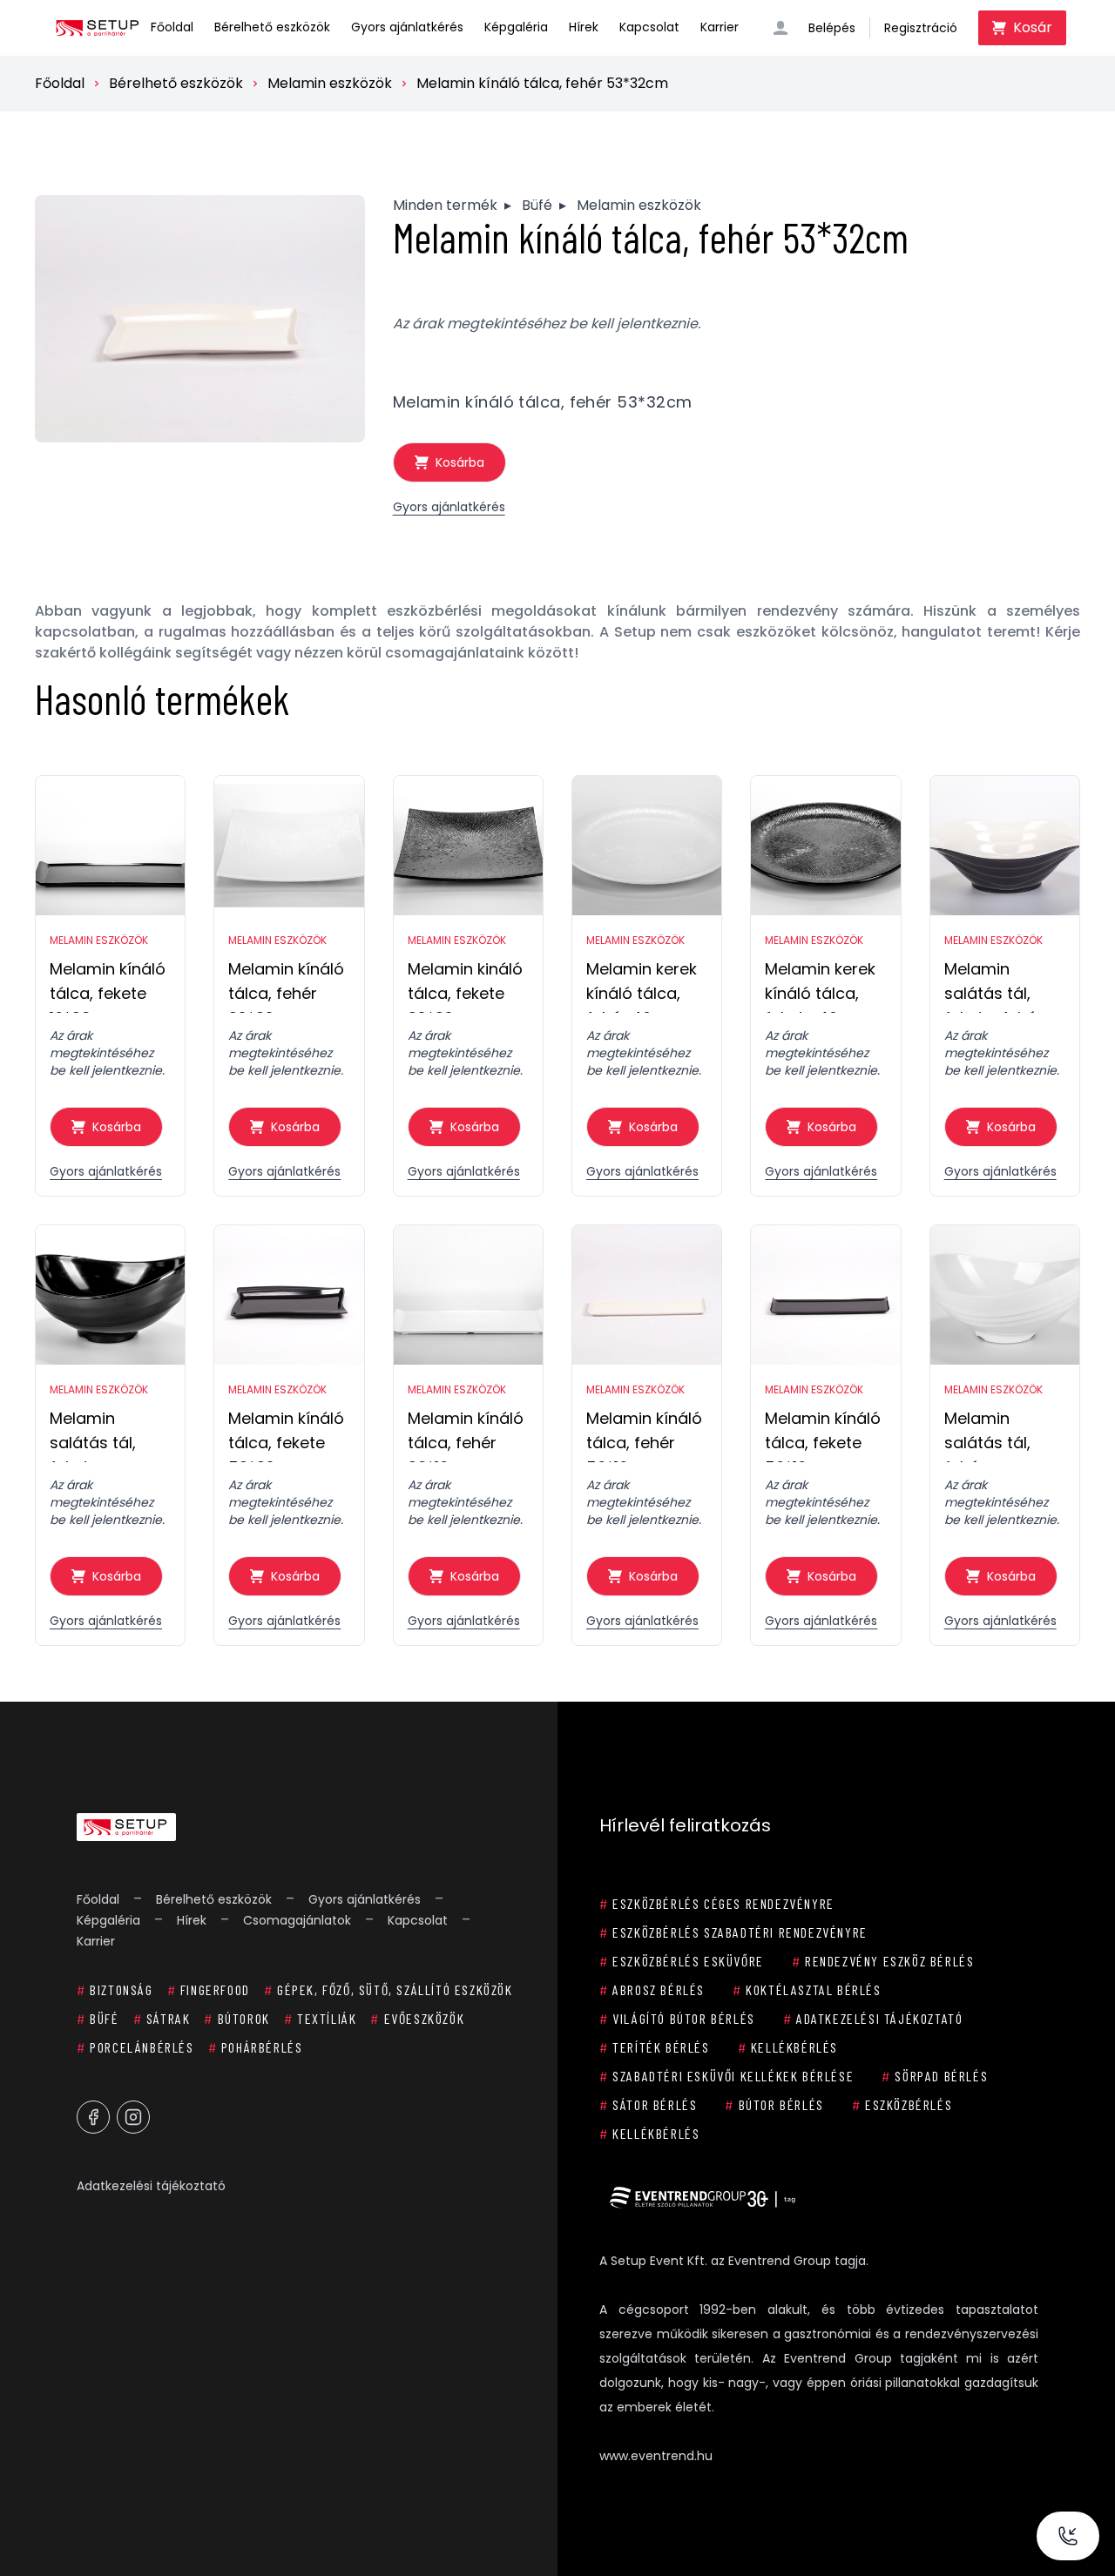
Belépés (832, 28)
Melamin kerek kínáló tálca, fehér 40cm (642, 985)
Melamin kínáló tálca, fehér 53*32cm (542, 83)
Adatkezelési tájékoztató (151, 2186)
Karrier (720, 27)
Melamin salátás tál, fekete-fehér (993, 985)
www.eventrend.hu (656, 2456)
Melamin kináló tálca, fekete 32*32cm (465, 985)
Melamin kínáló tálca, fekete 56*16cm (823, 1435)
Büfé (537, 205)
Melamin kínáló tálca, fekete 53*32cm (286, 1435)
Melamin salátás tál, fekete (93, 1435)
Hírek (584, 27)
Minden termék (445, 205)
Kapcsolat (649, 27)
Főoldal (172, 27)
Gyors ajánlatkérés (407, 27)
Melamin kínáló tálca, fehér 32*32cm (286, 985)
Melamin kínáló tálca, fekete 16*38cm (108, 985)
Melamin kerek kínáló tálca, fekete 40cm (820, 985)
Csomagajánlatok (297, 1920)
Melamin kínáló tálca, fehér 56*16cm (644, 1435)
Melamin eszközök (330, 83)
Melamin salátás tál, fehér (987, 1435)
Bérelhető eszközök (272, 27)
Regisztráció (921, 28)
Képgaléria (516, 27)
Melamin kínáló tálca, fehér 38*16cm (466, 1435)
